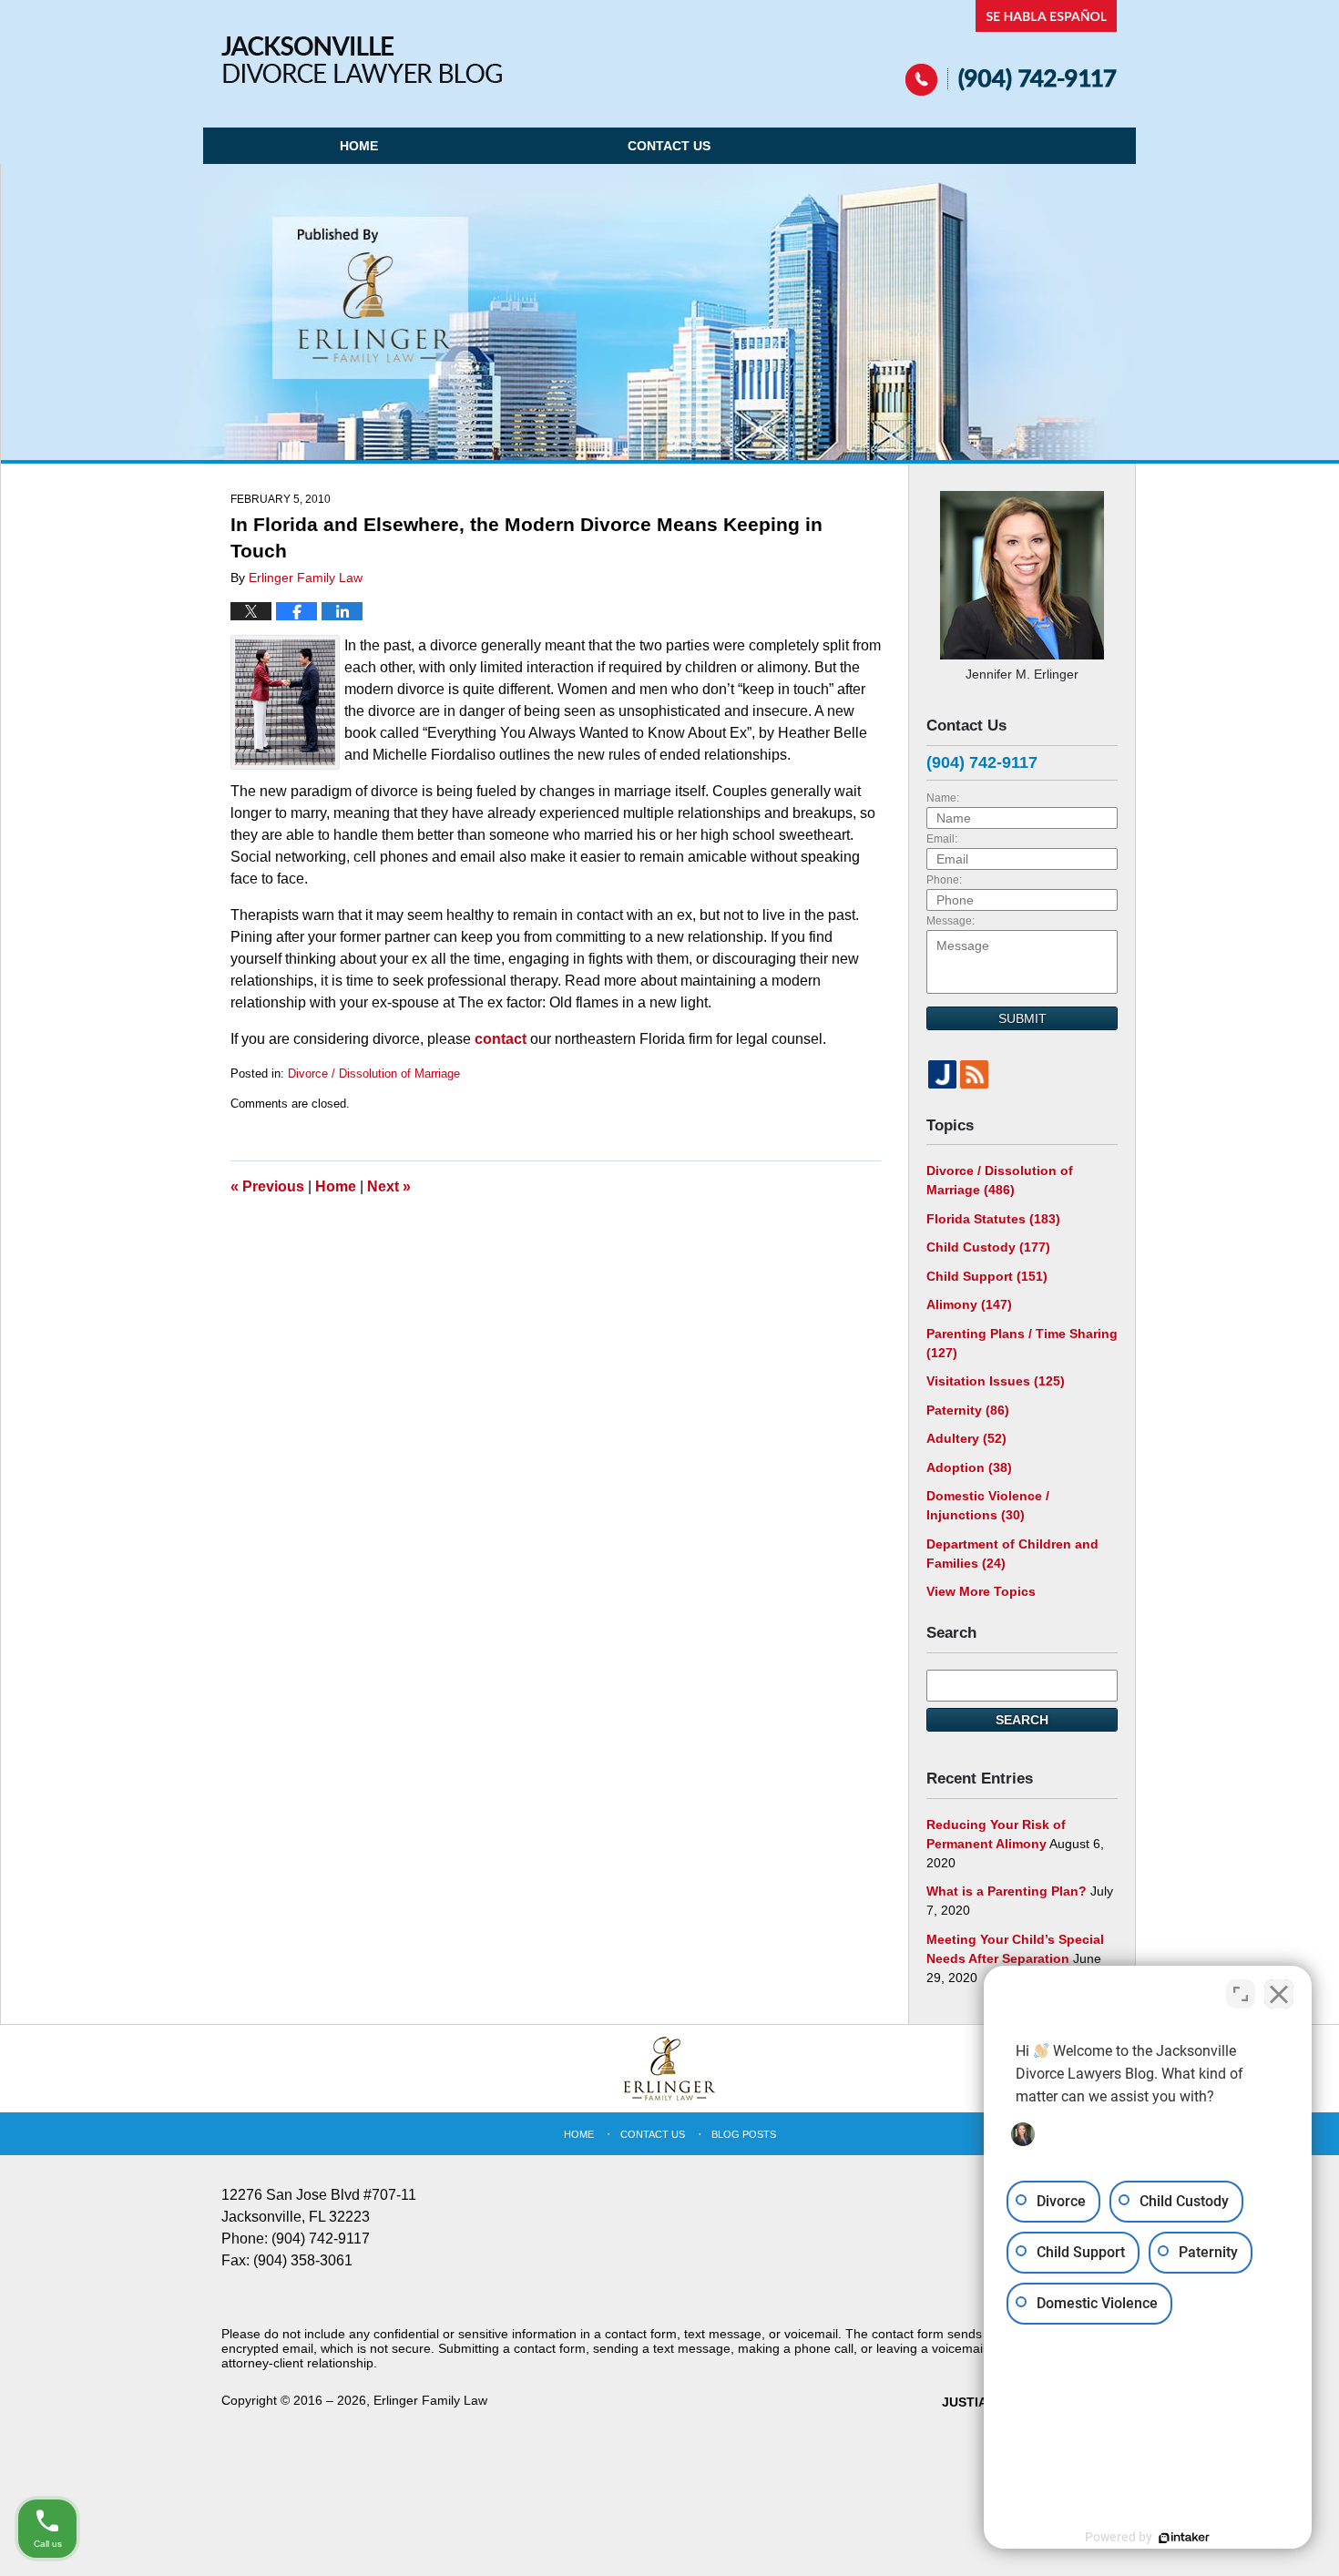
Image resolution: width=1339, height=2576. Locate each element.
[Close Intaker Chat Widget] (1279, 1994)
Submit (1022, 1018)
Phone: (944, 880)
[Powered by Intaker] (1184, 2538)
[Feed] (974, 1074)
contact (501, 1039)
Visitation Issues (996, 1381)
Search (1022, 1720)
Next (389, 1186)
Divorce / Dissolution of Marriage (374, 1073)
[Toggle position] (1241, 1994)
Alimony (969, 1304)
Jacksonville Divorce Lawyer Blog (362, 60)
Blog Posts (744, 2134)
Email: (942, 839)
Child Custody (988, 1247)
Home (359, 146)
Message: (951, 921)
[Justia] (942, 1074)
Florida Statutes (993, 1219)
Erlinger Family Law (430, 2400)
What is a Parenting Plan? (1007, 1891)
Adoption (969, 1467)
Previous (267, 1186)
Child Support (987, 1276)
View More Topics (981, 1591)
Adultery (966, 1438)
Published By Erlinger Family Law (1012, 48)
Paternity (968, 1410)
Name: (943, 798)
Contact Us (669, 146)
